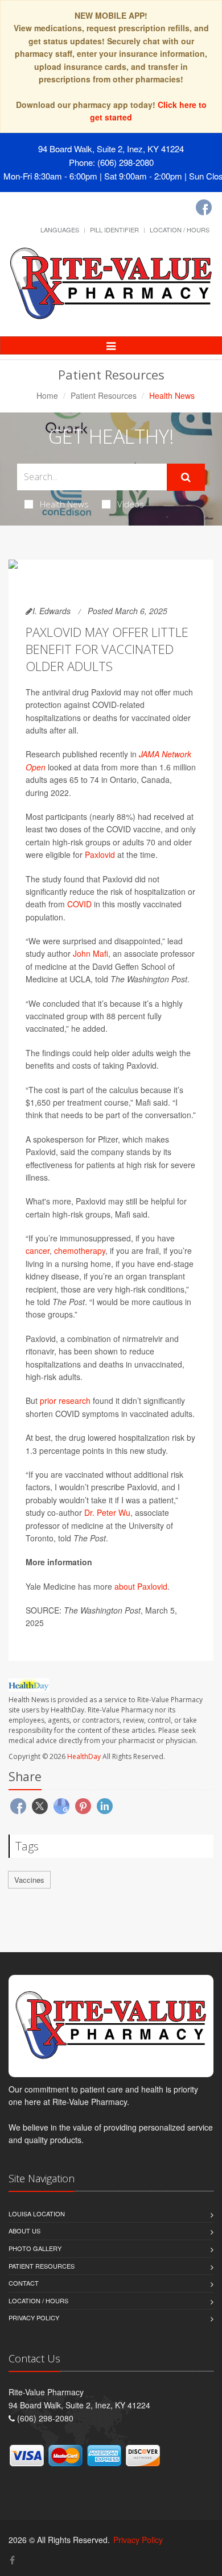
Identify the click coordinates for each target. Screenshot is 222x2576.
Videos (131, 504)
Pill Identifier (114, 230)
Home (47, 395)
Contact (24, 2283)
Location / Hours (180, 230)
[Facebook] (204, 207)
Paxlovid (100, 855)
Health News (64, 504)
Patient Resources (104, 395)
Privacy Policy (34, 2317)
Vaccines (29, 1880)
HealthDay (84, 1756)
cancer (38, 1251)
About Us (24, 2231)
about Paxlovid (141, 1586)
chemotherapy (80, 1251)
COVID (79, 904)
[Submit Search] (186, 477)
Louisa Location (37, 2214)
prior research (65, 1400)
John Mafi (91, 953)
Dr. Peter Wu (107, 1512)
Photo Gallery (35, 2248)
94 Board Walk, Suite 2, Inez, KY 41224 (111, 149)
